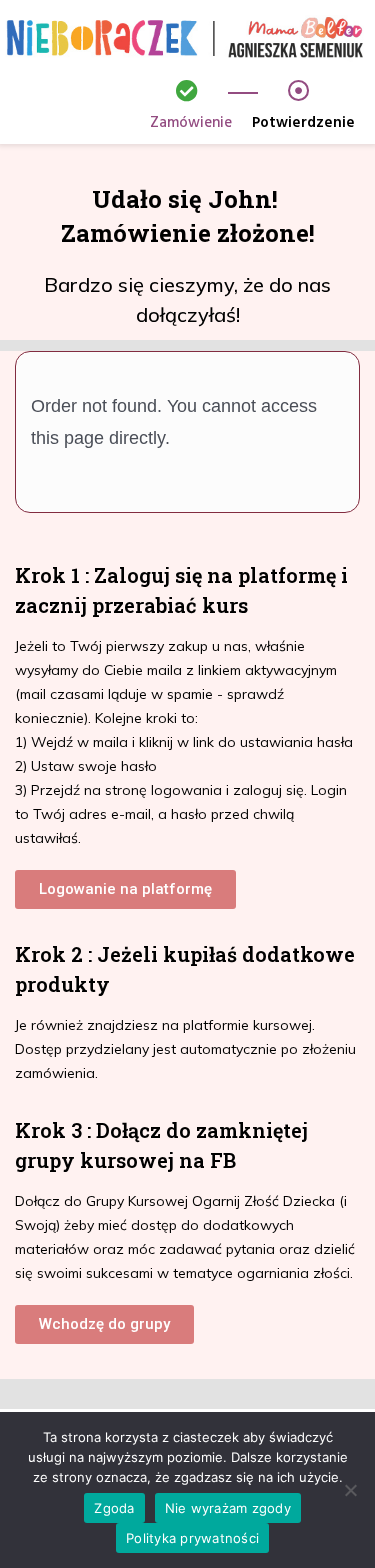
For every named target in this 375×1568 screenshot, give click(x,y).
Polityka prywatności (192, 1538)
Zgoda (114, 1508)
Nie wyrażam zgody (228, 1508)
